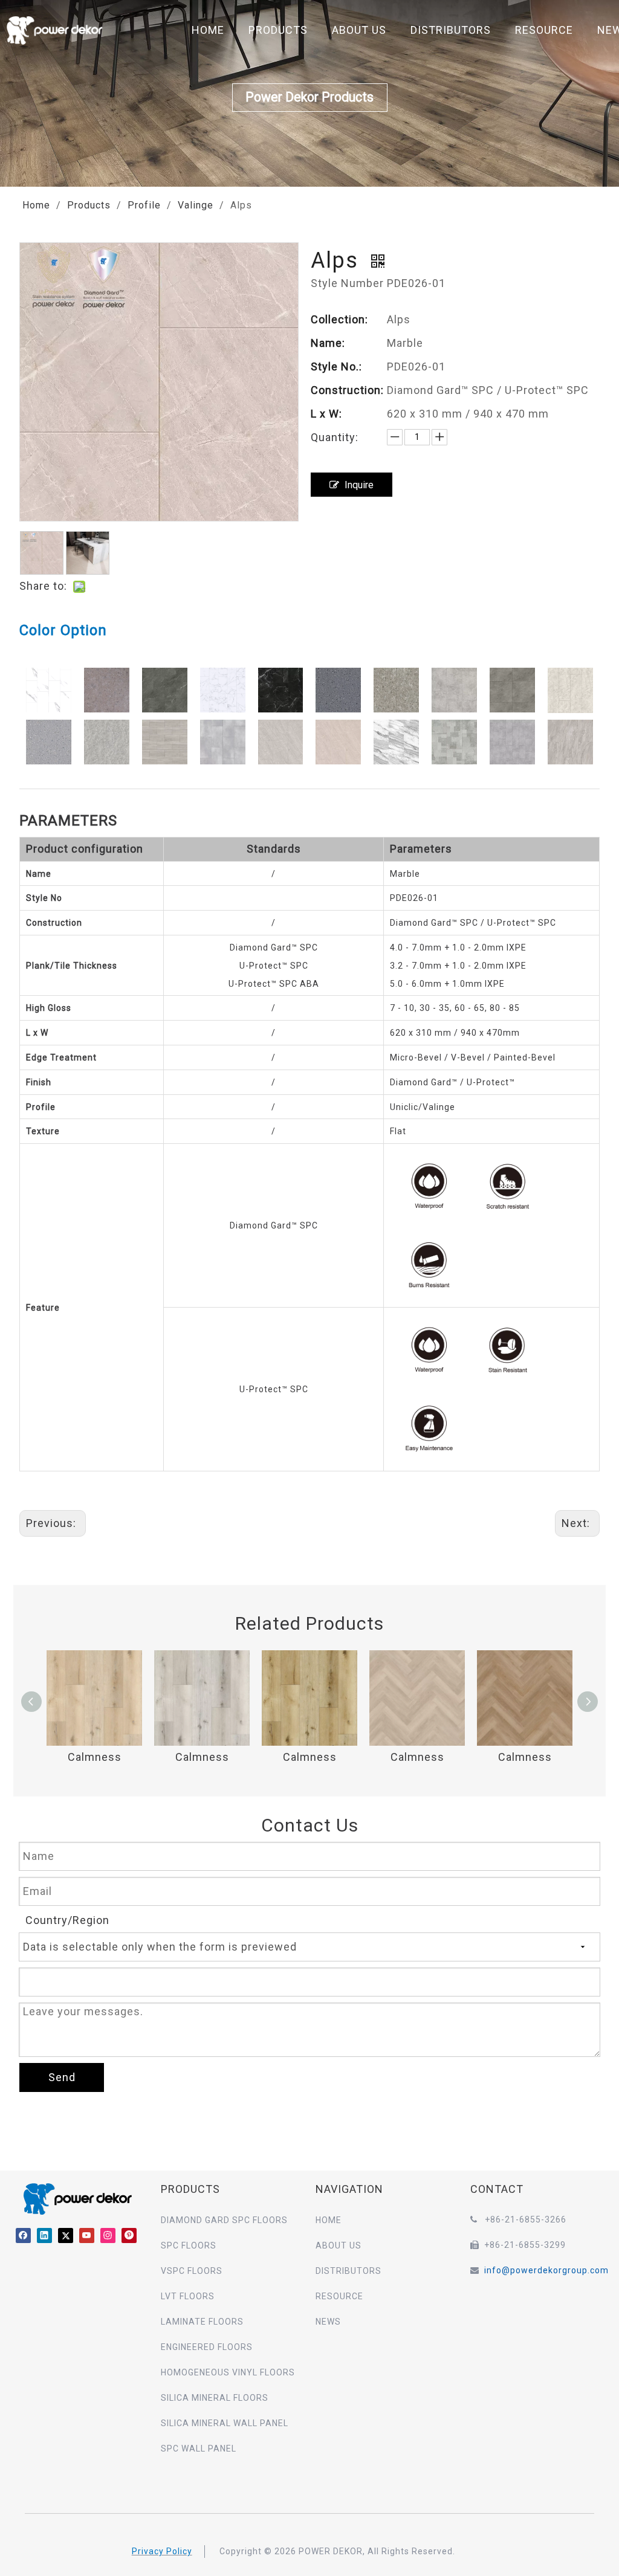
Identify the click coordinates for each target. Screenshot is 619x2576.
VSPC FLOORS (192, 2271)
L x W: (326, 414)
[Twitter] (66, 2235)
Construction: (347, 390)
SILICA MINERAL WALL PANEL (225, 2423)
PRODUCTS (278, 30)
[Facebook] (23, 2235)
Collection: (339, 319)
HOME (208, 30)
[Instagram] (108, 2235)
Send (62, 2077)
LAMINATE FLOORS (202, 2322)
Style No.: (336, 366)
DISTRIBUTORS (451, 30)
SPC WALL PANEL (199, 2448)
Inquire (359, 485)
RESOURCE (544, 30)
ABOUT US (359, 30)
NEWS (328, 2322)
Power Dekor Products (309, 97)
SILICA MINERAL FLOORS (215, 2398)
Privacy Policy (162, 2551)
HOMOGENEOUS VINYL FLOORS (228, 2372)
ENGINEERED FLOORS (207, 2347)
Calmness (95, 1757)
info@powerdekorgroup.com (546, 2270)
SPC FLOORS (189, 2245)
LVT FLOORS (188, 2296)
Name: (328, 343)
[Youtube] (87, 2235)
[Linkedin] (44, 2235)
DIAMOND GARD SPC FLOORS (224, 2220)
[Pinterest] (129, 2235)
